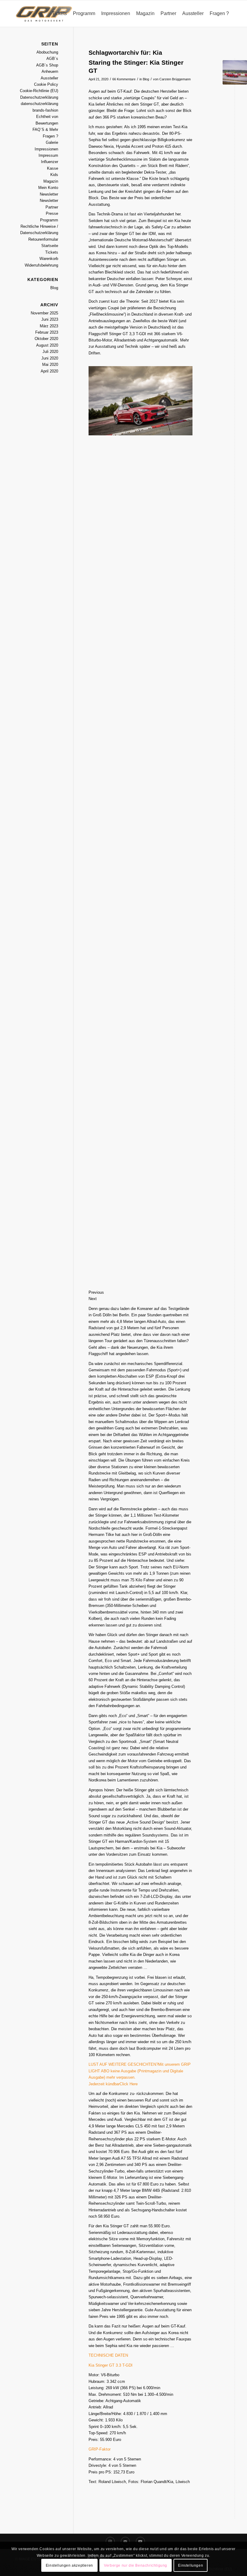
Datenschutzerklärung (39, 97)
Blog (146, 79)
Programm (49, 220)
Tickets (52, 252)
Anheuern (50, 71)
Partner (52, 207)
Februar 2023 (47, 332)
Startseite (50, 246)
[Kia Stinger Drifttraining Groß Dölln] (235, 72)
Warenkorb (49, 259)
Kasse (53, 168)
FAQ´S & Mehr (45, 130)
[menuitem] (59, 14)
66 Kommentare (124, 79)
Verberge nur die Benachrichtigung (136, 2565)
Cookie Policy (46, 84)
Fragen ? (50, 136)
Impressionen (46, 149)
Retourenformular (43, 239)
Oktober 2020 (46, 339)
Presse (52, 213)
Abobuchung (47, 52)
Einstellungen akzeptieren (69, 2565)
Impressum (48, 155)
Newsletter (49, 194)
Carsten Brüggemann (175, 79)
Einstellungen (191, 2565)
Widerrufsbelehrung (41, 265)
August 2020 (47, 345)
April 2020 (49, 371)
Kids (54, 175)
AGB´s (52, 59)
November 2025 (44, 313)
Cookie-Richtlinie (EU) (39, 91)
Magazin (51, 181)
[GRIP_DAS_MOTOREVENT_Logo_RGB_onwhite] (44, 14)
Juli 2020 (50, 352)
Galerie (52, 142)
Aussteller (49, 78)
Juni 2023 (50, 319)
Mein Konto (48, 188)
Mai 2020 (50, 364)
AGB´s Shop (47, 65)
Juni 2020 (50, 358)
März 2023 (49, 326)
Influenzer (50, 162)
